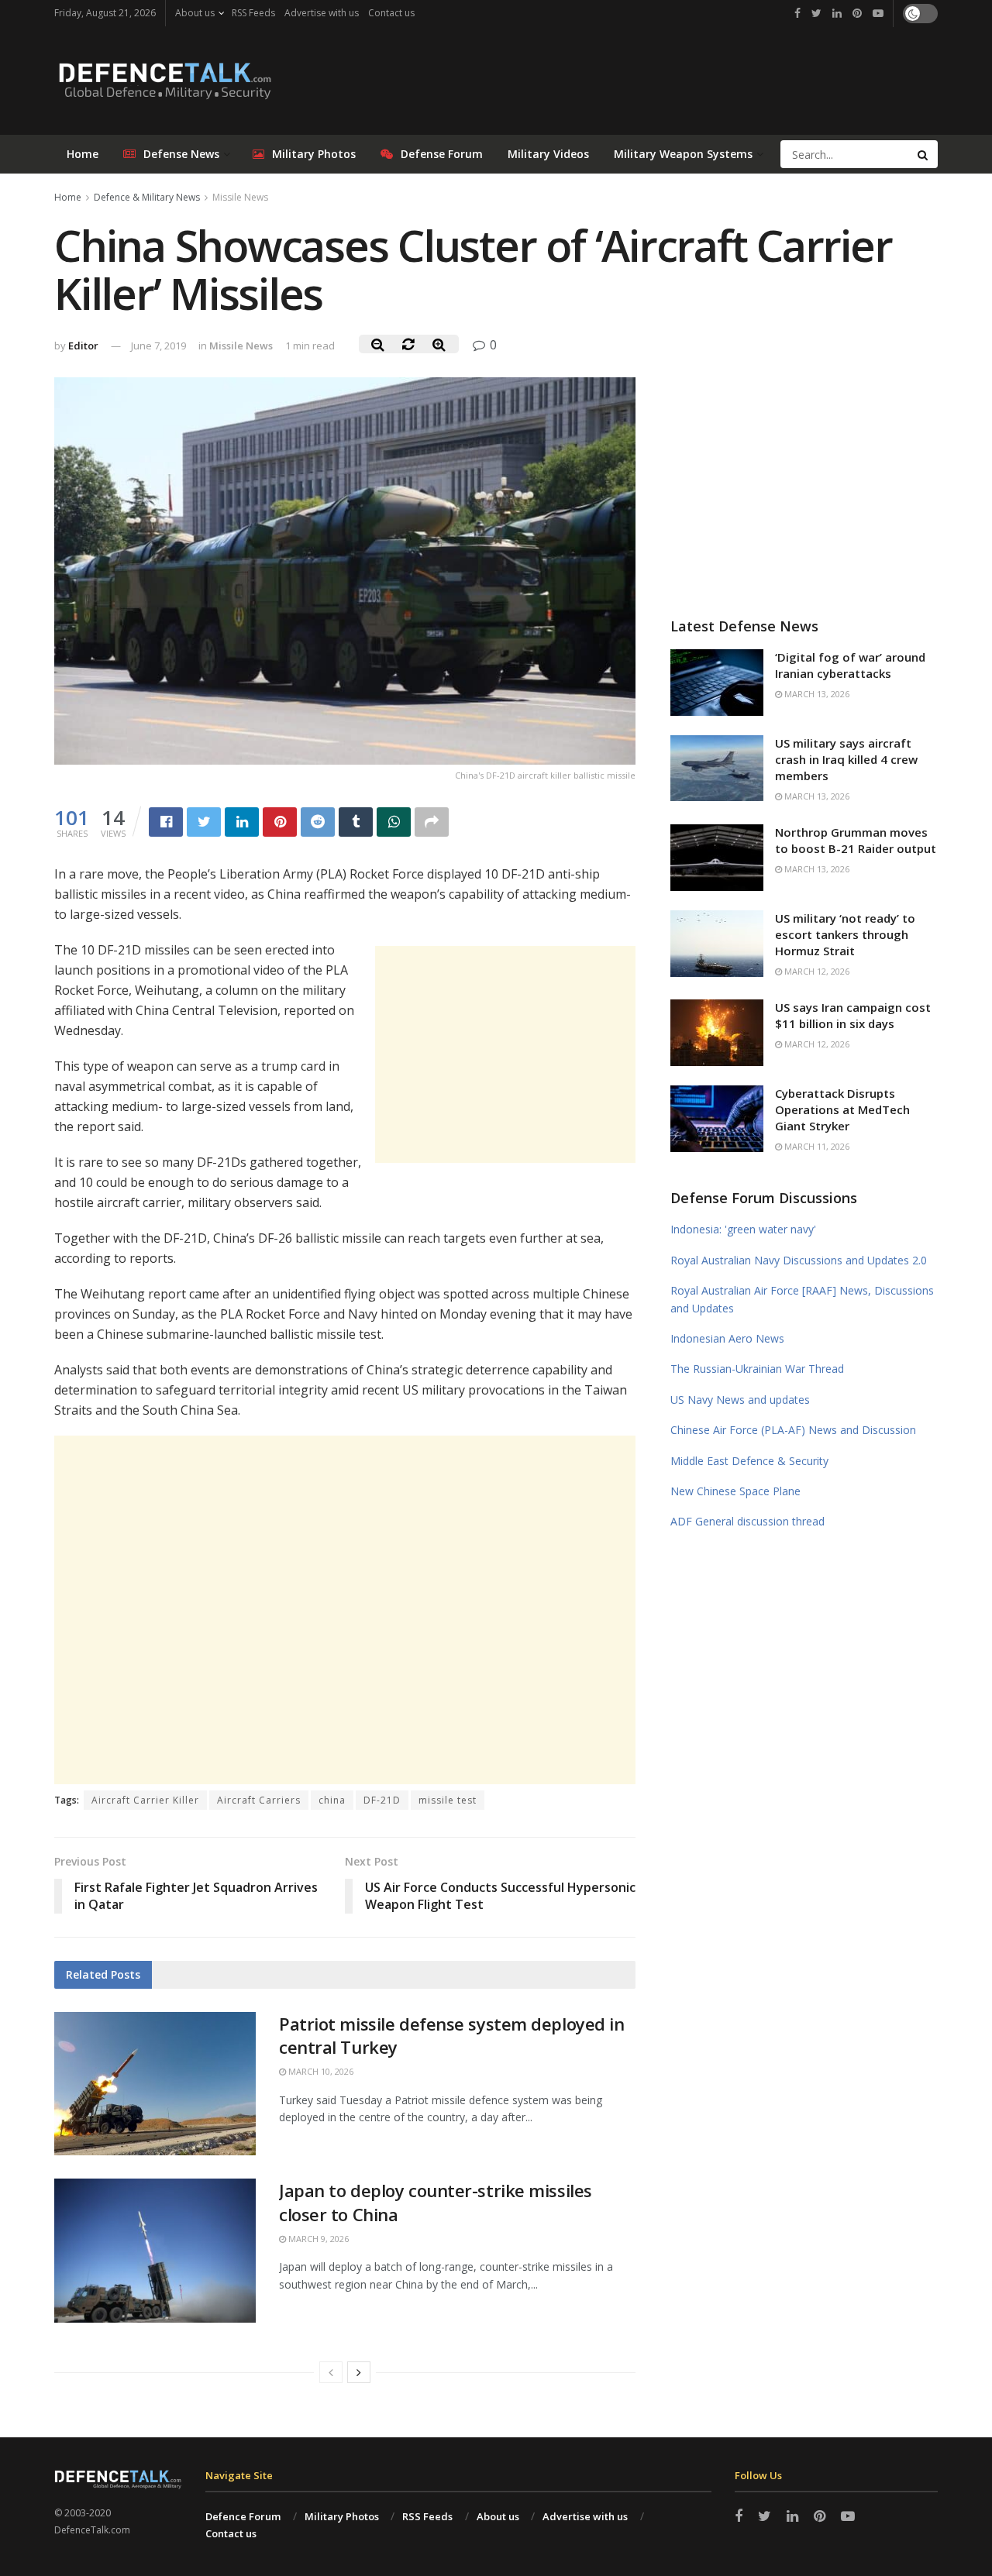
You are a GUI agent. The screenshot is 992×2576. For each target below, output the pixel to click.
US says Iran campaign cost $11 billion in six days (853, 1015)
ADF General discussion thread (747, 1521)
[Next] (359, 2372)
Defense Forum (442, 154)
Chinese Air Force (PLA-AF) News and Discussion (793, 1430)
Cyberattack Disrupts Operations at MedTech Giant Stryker (842, 1109)
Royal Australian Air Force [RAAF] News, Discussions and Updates (802, 1299)
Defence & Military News (147, 197)
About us (195, 13)
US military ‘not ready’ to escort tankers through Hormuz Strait (845, 934)
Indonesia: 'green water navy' (743, 1229)
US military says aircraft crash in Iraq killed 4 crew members (846, 759)
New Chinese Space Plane (735, 1491)
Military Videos (548, 154)
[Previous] (331, 2372)
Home (83, 154)
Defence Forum (243, 2516)
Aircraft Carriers (259, 1800)
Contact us (391, 13)
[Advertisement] (505, 1054)
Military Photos (314, 154)
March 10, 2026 (320, 2071)
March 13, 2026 (816, 694)
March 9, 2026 (317, 2239)
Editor (83, 346)
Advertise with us (322, 13)
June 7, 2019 (158, 346)
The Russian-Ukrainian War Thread (757, 1369)
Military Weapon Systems (683, 154)
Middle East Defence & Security (749, 1461)
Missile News (240, 197)
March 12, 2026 (816, 971)
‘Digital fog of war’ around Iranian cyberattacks (850, 665)
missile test (448, 1800)
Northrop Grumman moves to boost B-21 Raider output (856, 840)
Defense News (181, 154)
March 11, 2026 (816, 1146)
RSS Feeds (253, 13)
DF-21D (382, 1800)
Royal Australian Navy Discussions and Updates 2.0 (799, 1260)
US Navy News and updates (740, 1400)
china (332, 1800)
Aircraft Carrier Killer (145, 1800)
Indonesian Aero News (727, 1338)
